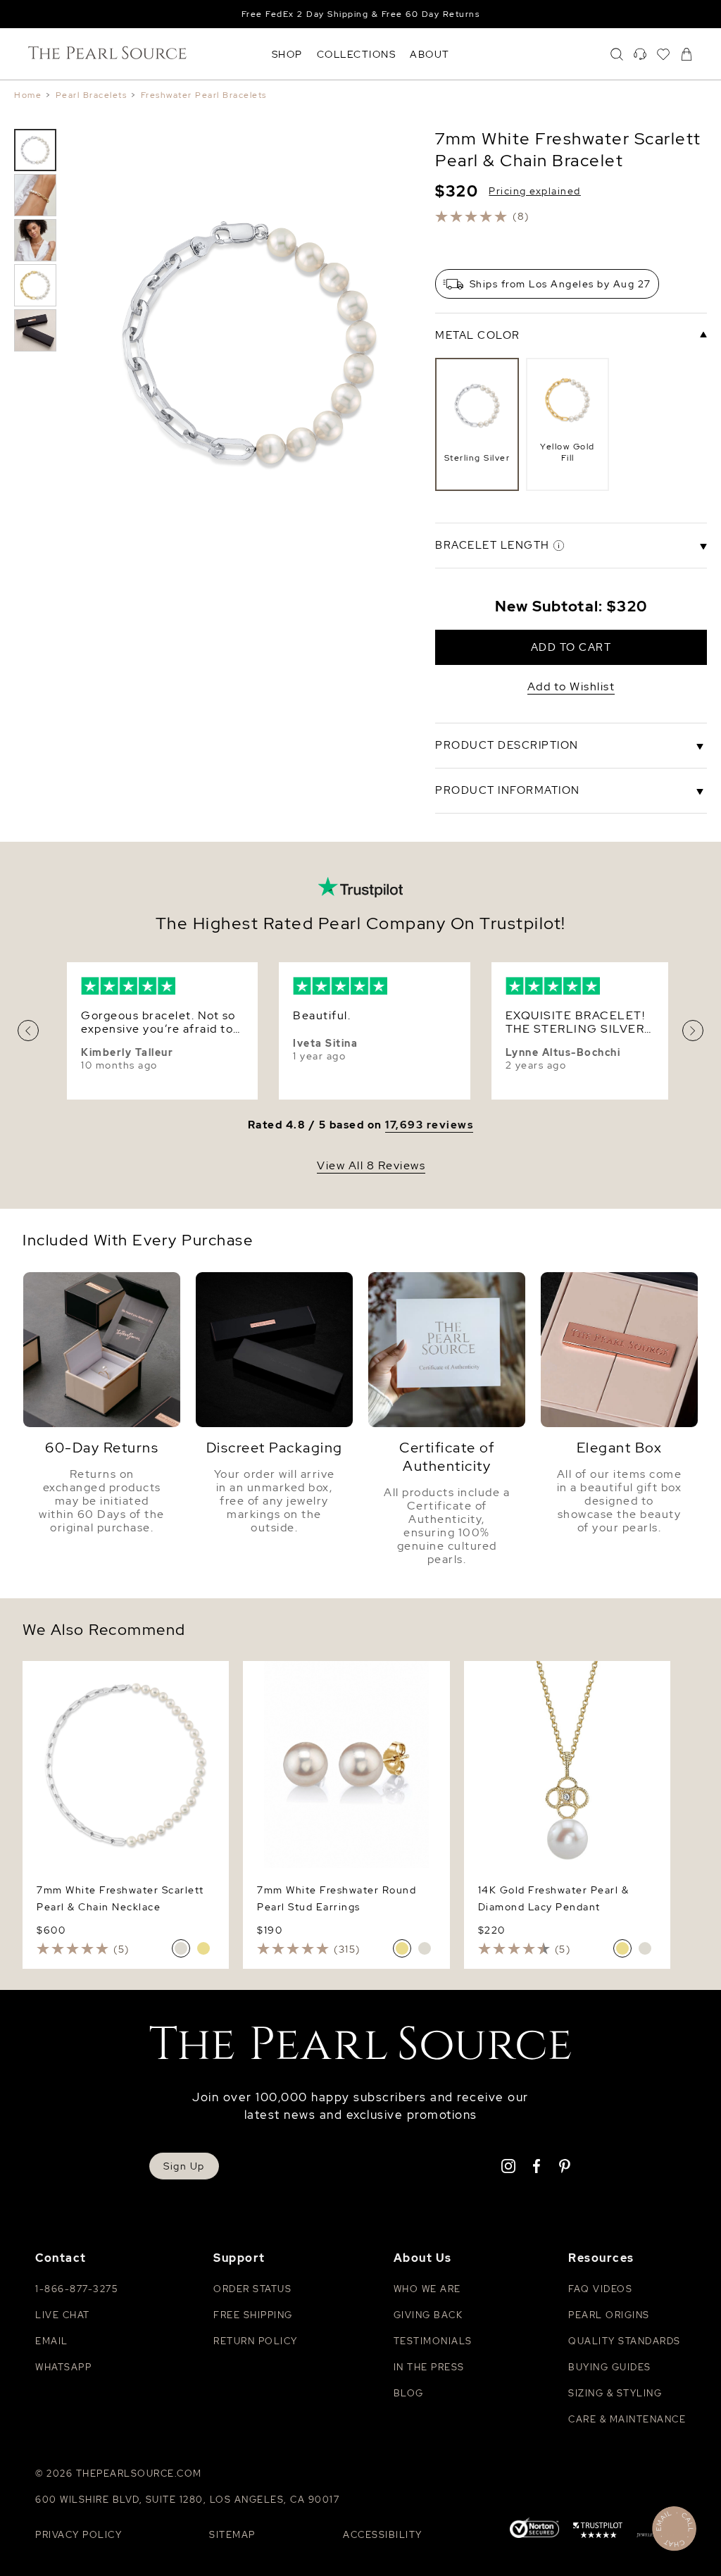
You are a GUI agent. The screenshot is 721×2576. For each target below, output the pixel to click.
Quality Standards (625, 2341)
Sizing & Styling (615, 2393)
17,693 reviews (429, 1125)
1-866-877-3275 (76, 2289)
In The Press (429, 2367)
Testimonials (433, 2341)
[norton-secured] (534, 2529)
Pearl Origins (609, 2315)
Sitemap (232, 2535)
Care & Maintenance (627, 2419)
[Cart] (686, 54)
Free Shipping (253, 2315)
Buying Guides (610, 2367)
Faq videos (600, 2289)
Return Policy (256, 2341)
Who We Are (427, 2289)
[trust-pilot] (598, 2532)
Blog (409, 2393)
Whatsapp (63, 2367)
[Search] (617, 54)
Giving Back (428, 2315)
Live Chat (63, 2315)
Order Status (252, 2289)
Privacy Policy (79, 2535)
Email (52, 2341)
